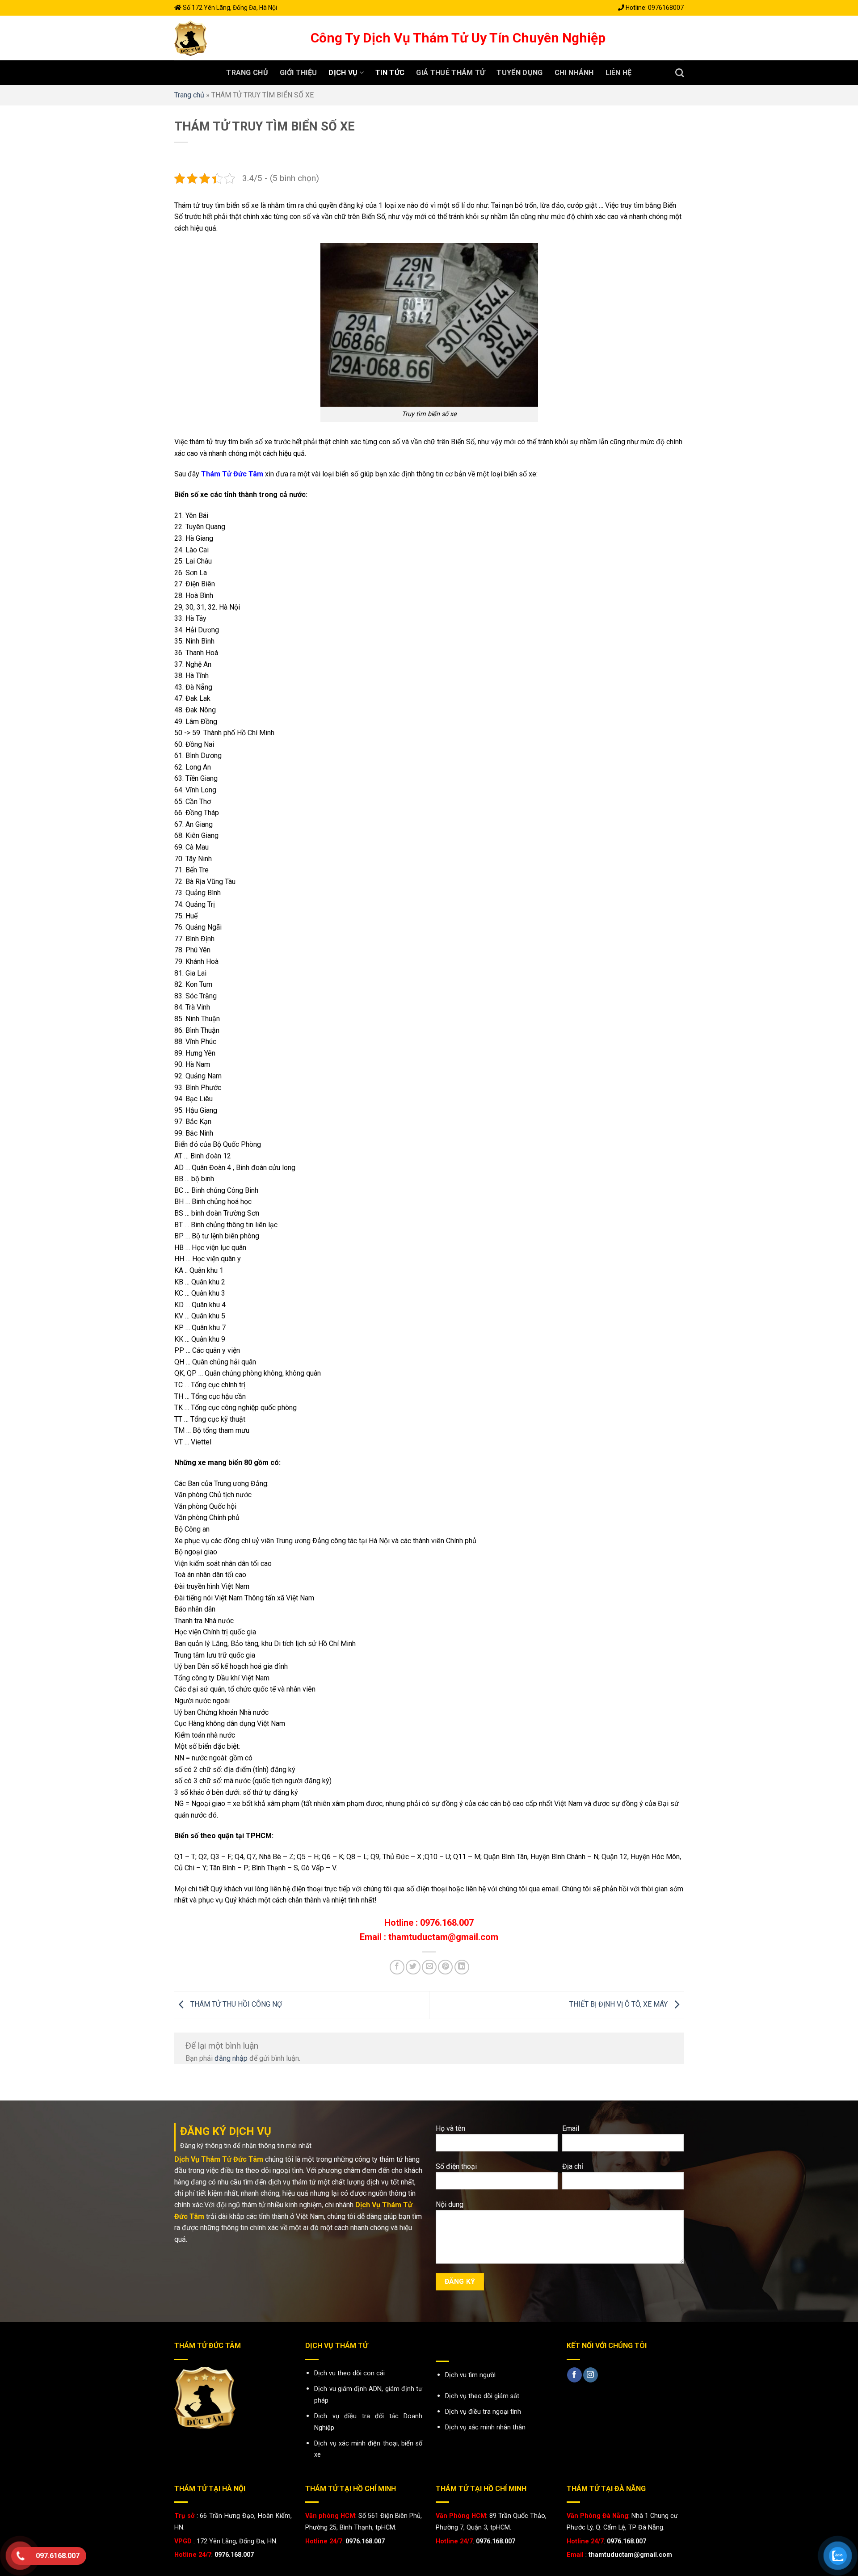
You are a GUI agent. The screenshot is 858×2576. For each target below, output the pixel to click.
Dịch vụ (343, 73)
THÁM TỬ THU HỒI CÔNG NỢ (235, 2004)
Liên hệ (619, 73)
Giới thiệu (298, 73)
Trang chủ (247, 73)
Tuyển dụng (519, 73)
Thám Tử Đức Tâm (232, 474)
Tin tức (390, 73)
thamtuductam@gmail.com (630, 2555)
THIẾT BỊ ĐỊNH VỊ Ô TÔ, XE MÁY (619, 2004)
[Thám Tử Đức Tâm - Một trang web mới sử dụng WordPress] (236, 38)
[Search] (679, 73)
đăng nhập (231, 2058)
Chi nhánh (574, 73)
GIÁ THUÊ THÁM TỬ (450, 73)
